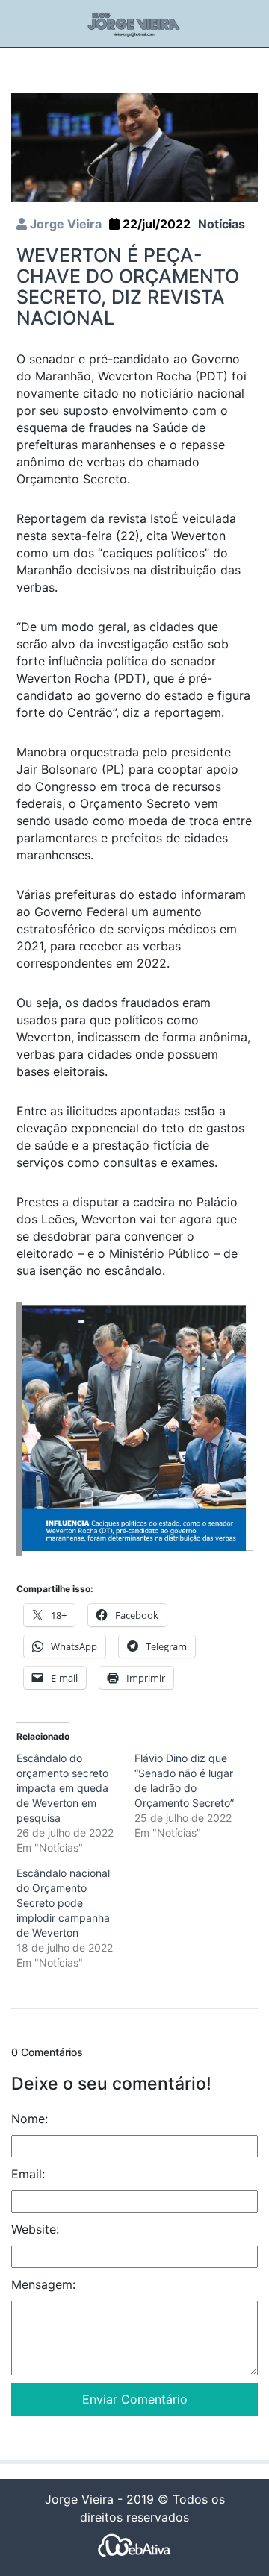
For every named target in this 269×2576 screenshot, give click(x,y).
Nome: (30, 2119)
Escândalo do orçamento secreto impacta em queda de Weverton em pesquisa (62, 1788)
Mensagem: (43, 2284)
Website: (35, 2229)
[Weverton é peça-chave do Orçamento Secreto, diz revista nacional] (134, 146)
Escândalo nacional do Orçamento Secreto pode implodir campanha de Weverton (63, 1903)
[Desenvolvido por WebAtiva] (134, 2544)
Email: (28, 2174)
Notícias (222, 224)
